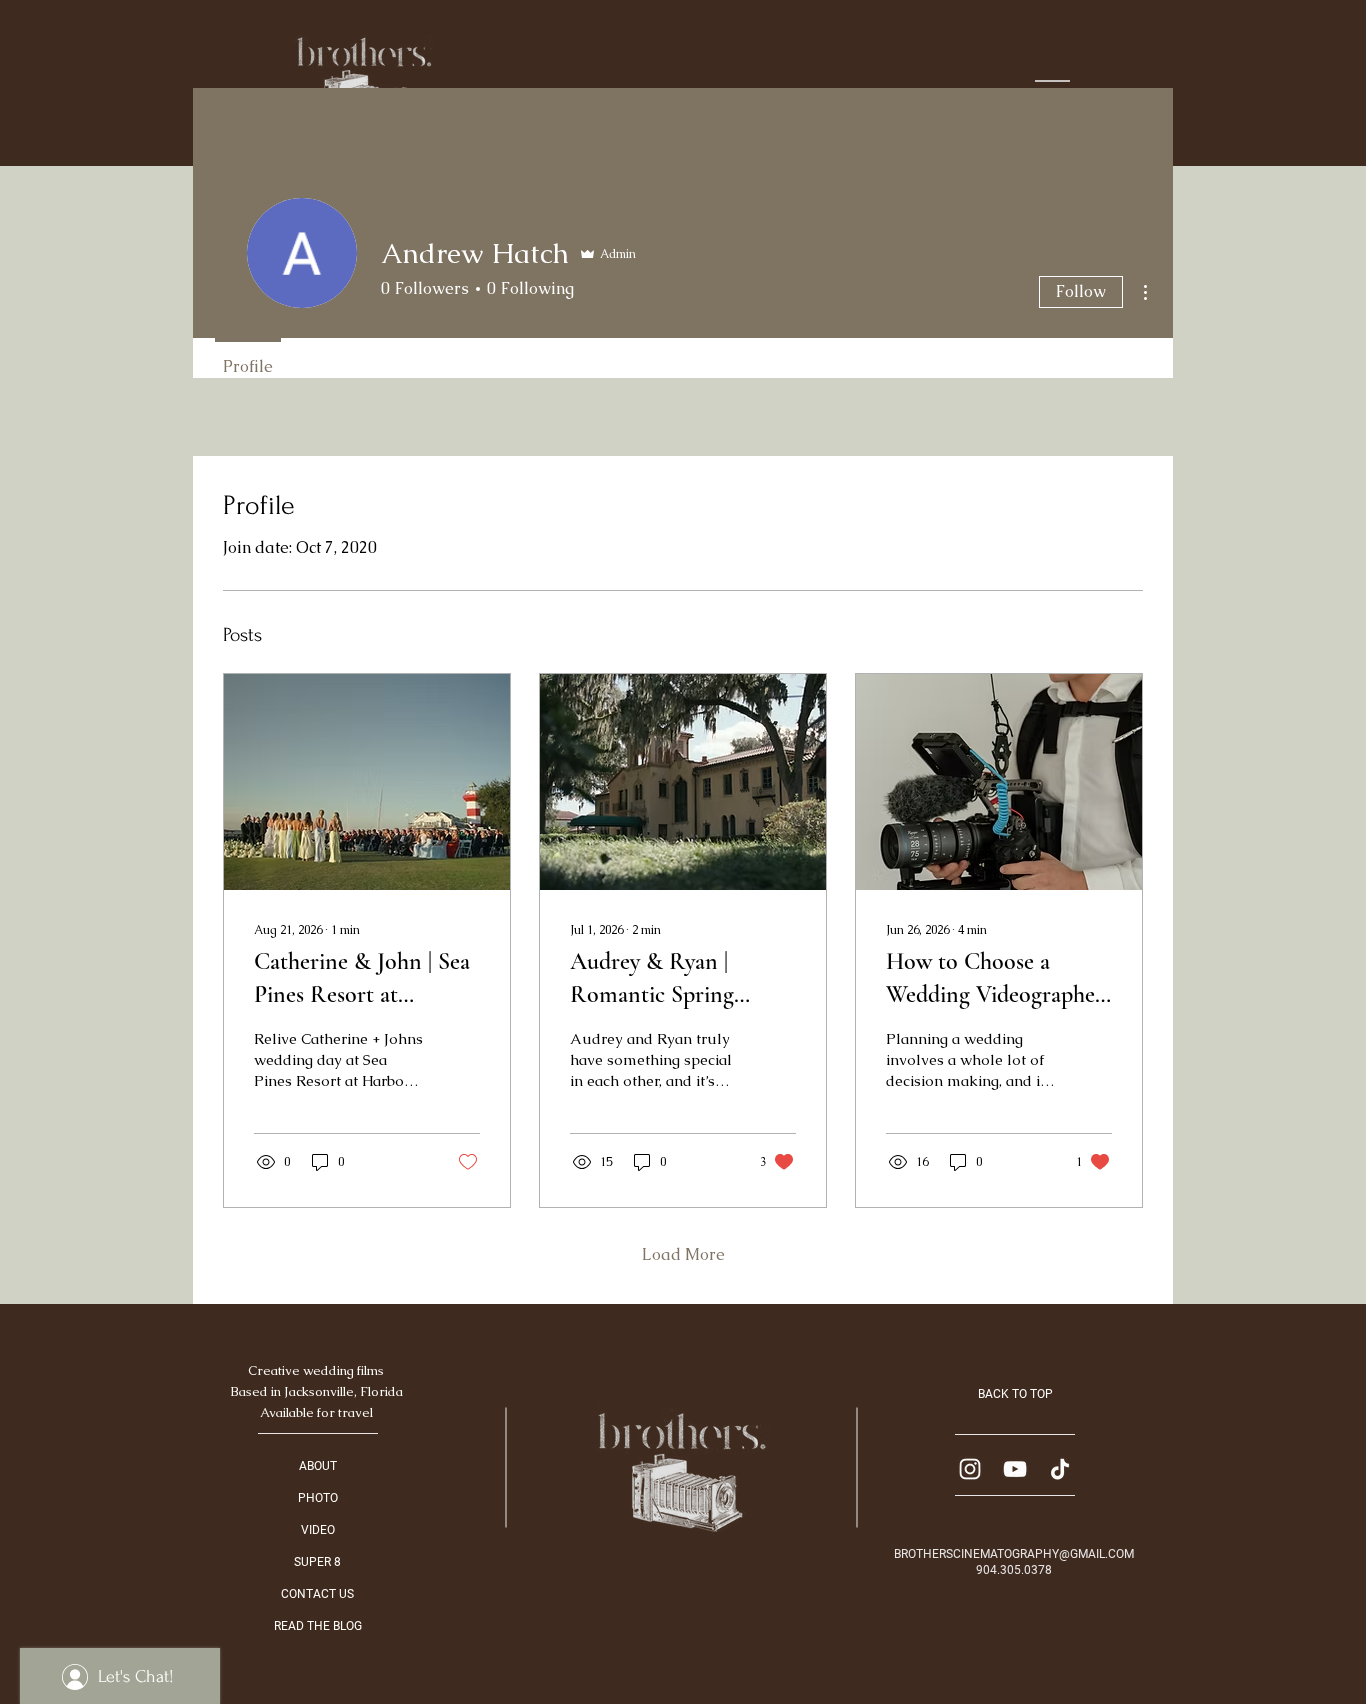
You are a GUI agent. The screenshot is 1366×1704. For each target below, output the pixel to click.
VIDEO (318, 1530)
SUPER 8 (317, 1562)
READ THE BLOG (318, 1626)
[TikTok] (1060, 1469)
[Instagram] (970, 1469)
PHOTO (318, 1498)
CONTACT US (317, 1594)
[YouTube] (1015, 1469)
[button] (1052, 85)
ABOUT (318, 1466)
